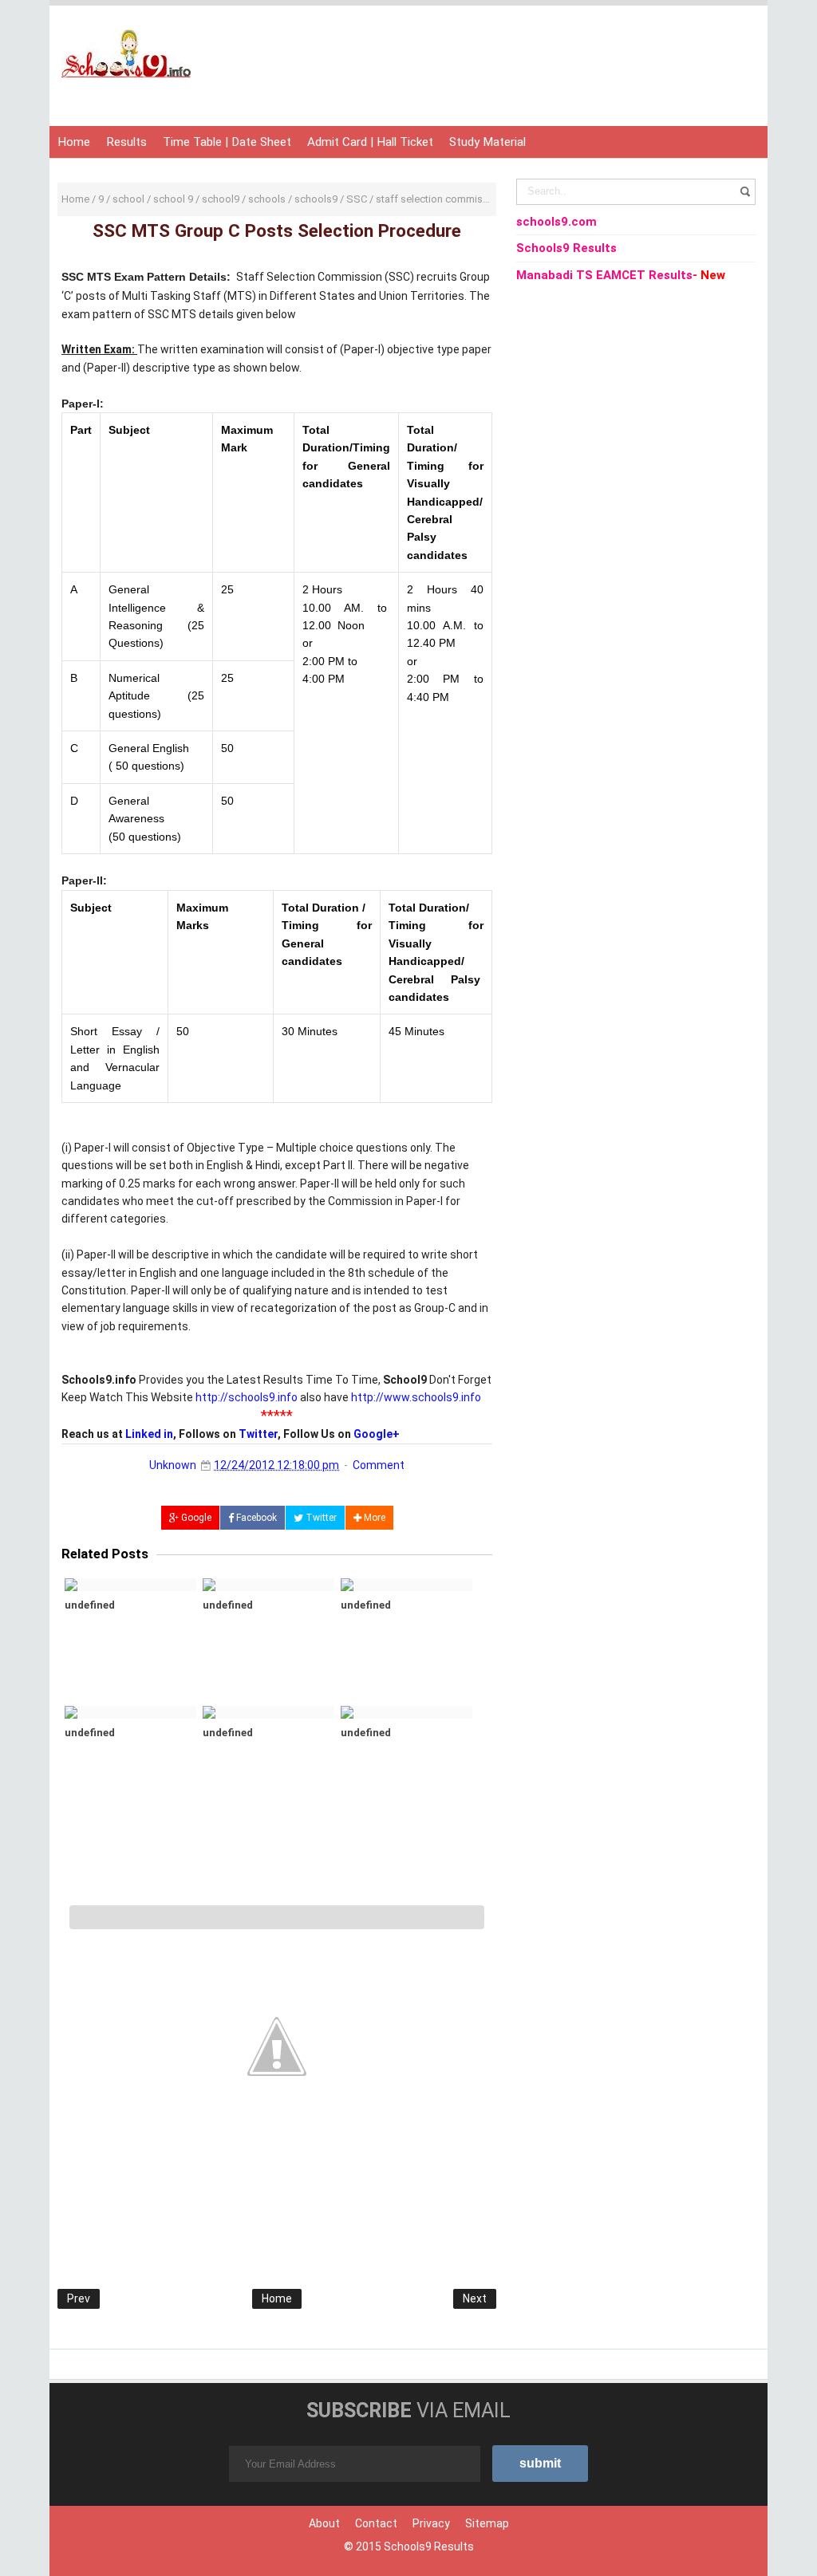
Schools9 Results (429, 2546)
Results (126, 142)
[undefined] (130, 1585)
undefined (90, 1605)
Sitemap (487, 2523)
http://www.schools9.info (416, 1397)
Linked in (149, 1434)
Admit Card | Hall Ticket (370, 142)
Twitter (258, 1434)
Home (74, 142)
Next (475, 2298)
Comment (379, 1465)
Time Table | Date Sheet (227, 142)
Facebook (255, 1518)
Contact (376, 2523)
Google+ (377, 1434)
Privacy (431, 2523)
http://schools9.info (247, 1397)
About (324, 2523)
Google (195, 1518)
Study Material (487, 142)
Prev (79, 2298)
